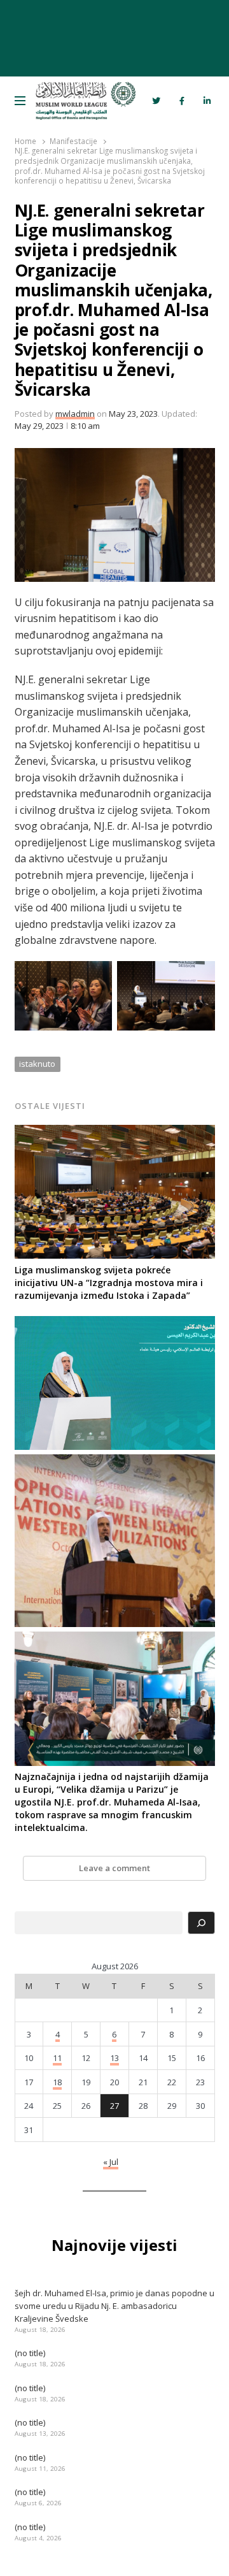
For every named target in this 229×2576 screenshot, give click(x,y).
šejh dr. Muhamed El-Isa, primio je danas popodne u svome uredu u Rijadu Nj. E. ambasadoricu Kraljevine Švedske (114, 2306)
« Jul (111, 2162)
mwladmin (75, 414)
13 (114, 2058)
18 (57, 2082)
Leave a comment (114, 1868)
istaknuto (37, 1064)
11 (57, 2058)
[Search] (201, 1923)
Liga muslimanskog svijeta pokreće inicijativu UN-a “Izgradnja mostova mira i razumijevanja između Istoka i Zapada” (109, 1283)
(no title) (30, 2353)
